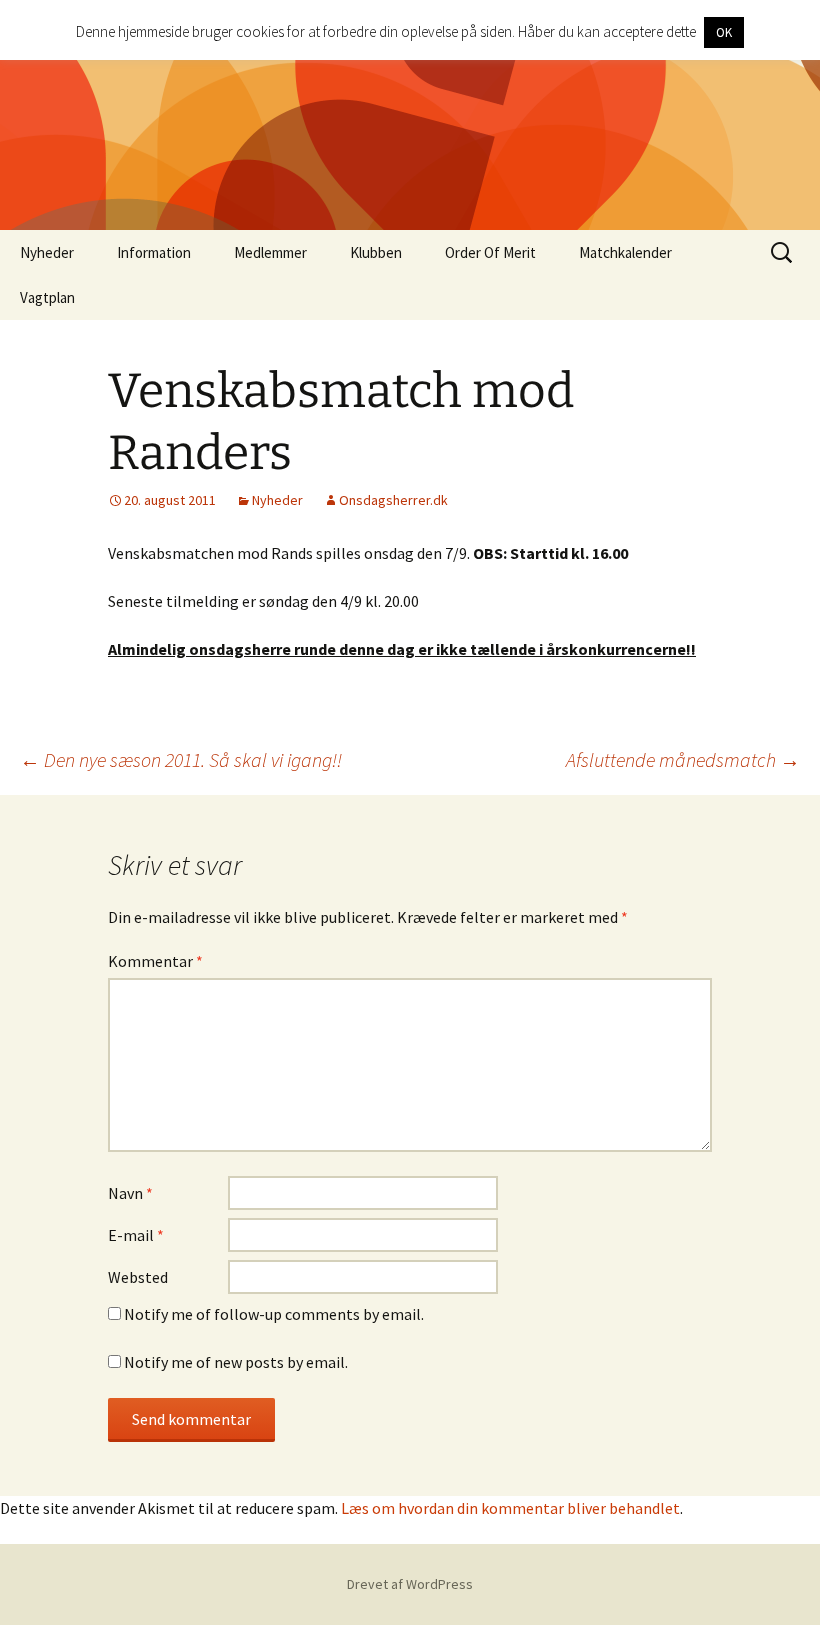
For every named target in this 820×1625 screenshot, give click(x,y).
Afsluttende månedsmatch (683, 759)
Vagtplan (47, 297)
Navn (130, 1193)
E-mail (136, 1235)
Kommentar (155, 961)
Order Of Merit (490, 252)
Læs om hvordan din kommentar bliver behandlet (510, 1508)
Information (154, 252)
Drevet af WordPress (410, 1584)
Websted (138, 1277)
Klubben (376, 252)
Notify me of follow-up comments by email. (274, 1314)
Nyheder (47, 252)
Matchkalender (625, 252)
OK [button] (724, 32)
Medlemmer (270, 252)
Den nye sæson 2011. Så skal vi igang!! (181, 759)
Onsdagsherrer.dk (393, 500)
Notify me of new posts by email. (236, 1362)
